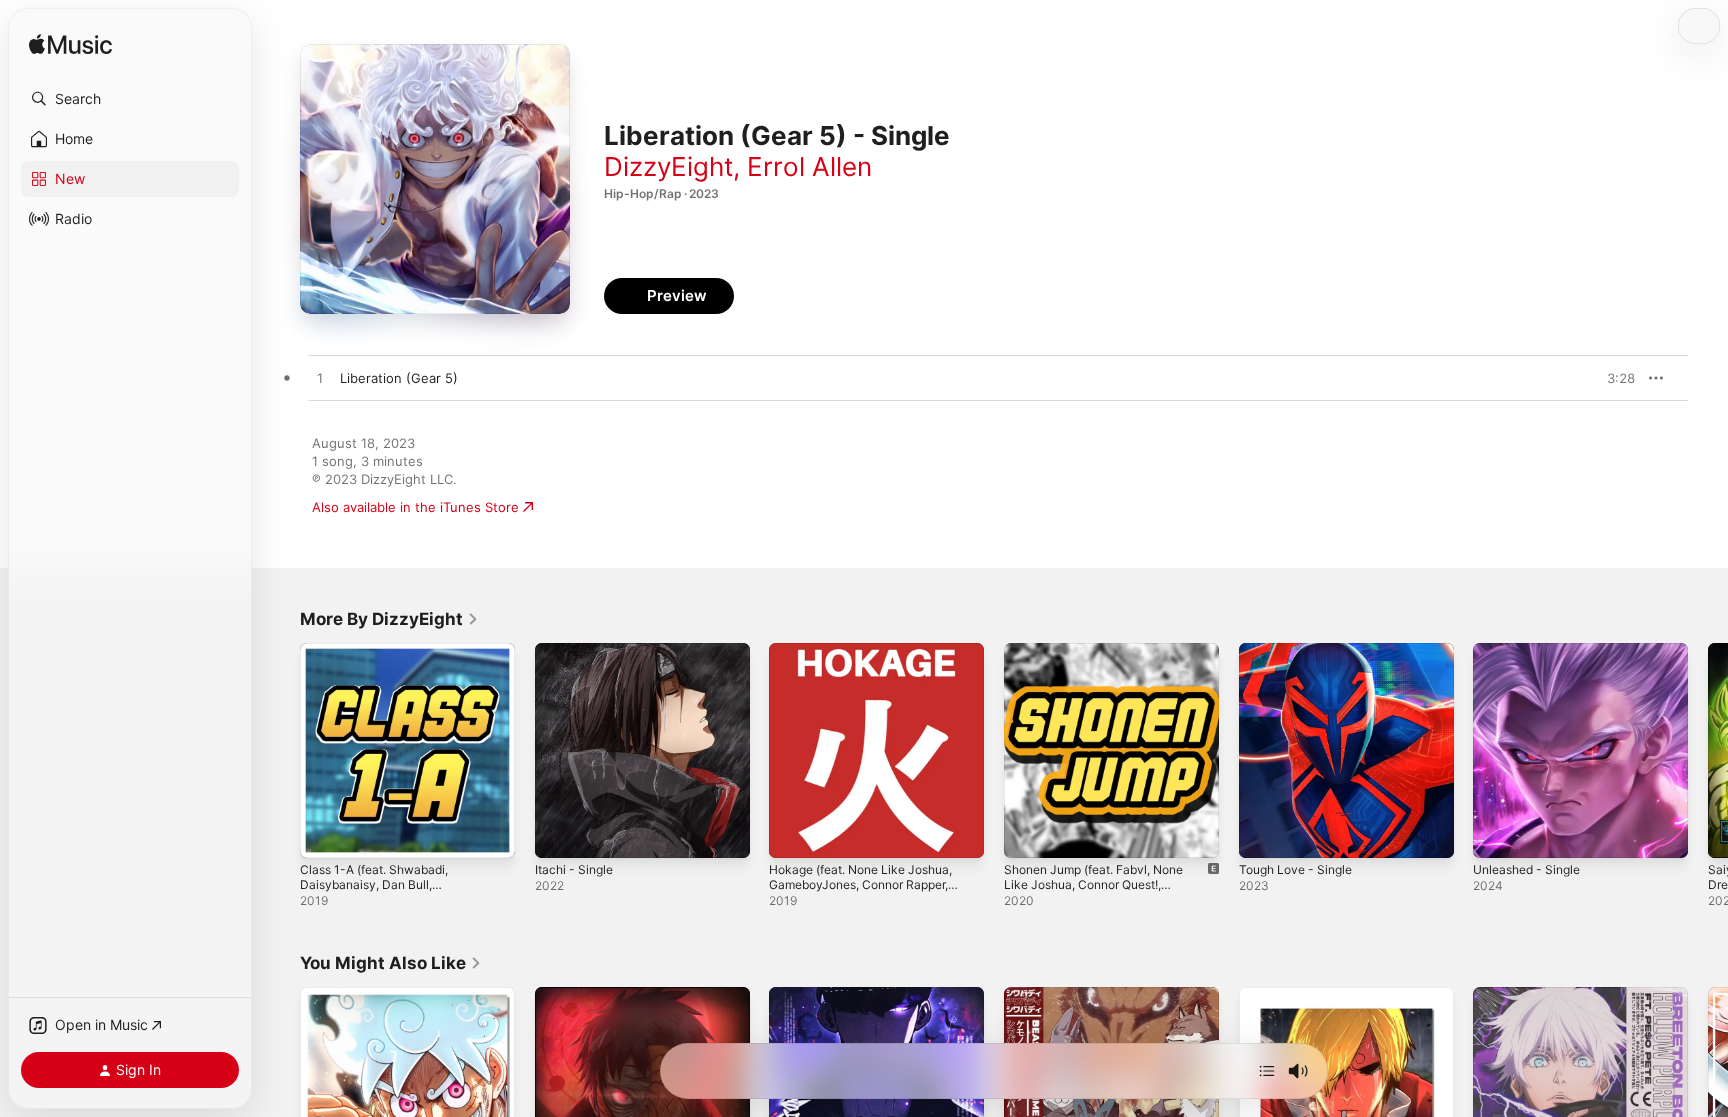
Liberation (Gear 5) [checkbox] (399, 378)
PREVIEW (1613, 378)
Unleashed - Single (1532, 651)
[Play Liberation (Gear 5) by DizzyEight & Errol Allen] (320, 379)
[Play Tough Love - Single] (1264, 833)
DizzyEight (668, 166)
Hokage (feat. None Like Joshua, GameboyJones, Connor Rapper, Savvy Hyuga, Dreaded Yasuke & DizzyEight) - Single (872, 675)
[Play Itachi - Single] (560, 833)
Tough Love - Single (1301, 651)
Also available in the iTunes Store (415, 507)
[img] (70, 45)
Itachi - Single (577, 651)
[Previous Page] (280, 750)
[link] (389, 619)
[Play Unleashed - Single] (1498, 833)
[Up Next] (1267, 1071)
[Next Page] (1708, 750)
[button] (130, 99)
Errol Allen (809, 166)
